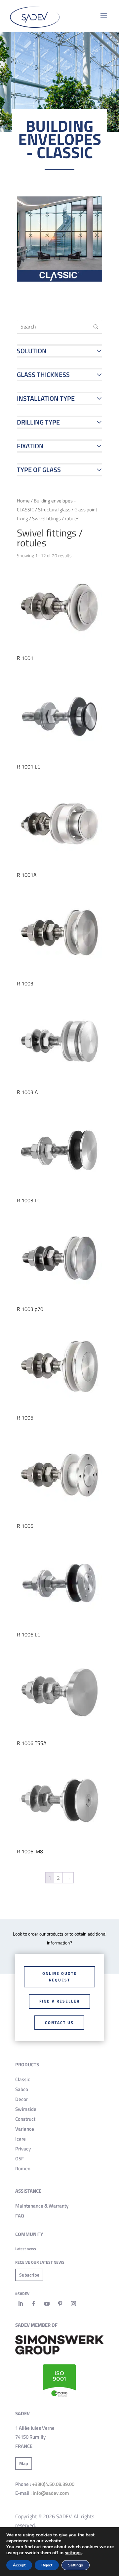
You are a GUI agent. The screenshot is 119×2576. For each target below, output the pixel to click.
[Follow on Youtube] (47, 2304)
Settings (76, 2565)
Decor (21, 2099)
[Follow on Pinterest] (60, 2304)
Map (24, 2463)
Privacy (23, 2149)
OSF (20, 2159)
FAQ (20, 2216)
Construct (25, 2119)
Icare (20, 2139)
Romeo (23, 2168)
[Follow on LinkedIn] (20, 2304)
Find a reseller (59, 2001)
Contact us (59, 2023)
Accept (19, 2565)
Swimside (26, 2109)
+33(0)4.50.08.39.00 (53, 2484)
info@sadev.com (51, 2493)
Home (23, 501)
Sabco (22, 2089)
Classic (23, 2079)
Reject (47, 2565)
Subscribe (29, 2275)
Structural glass (54, 510)
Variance (25, 2129)
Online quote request (59, 1977)
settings (73, 2553)
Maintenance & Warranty (42, 2206)
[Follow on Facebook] (34, 2304)
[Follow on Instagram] (73, 2304)
